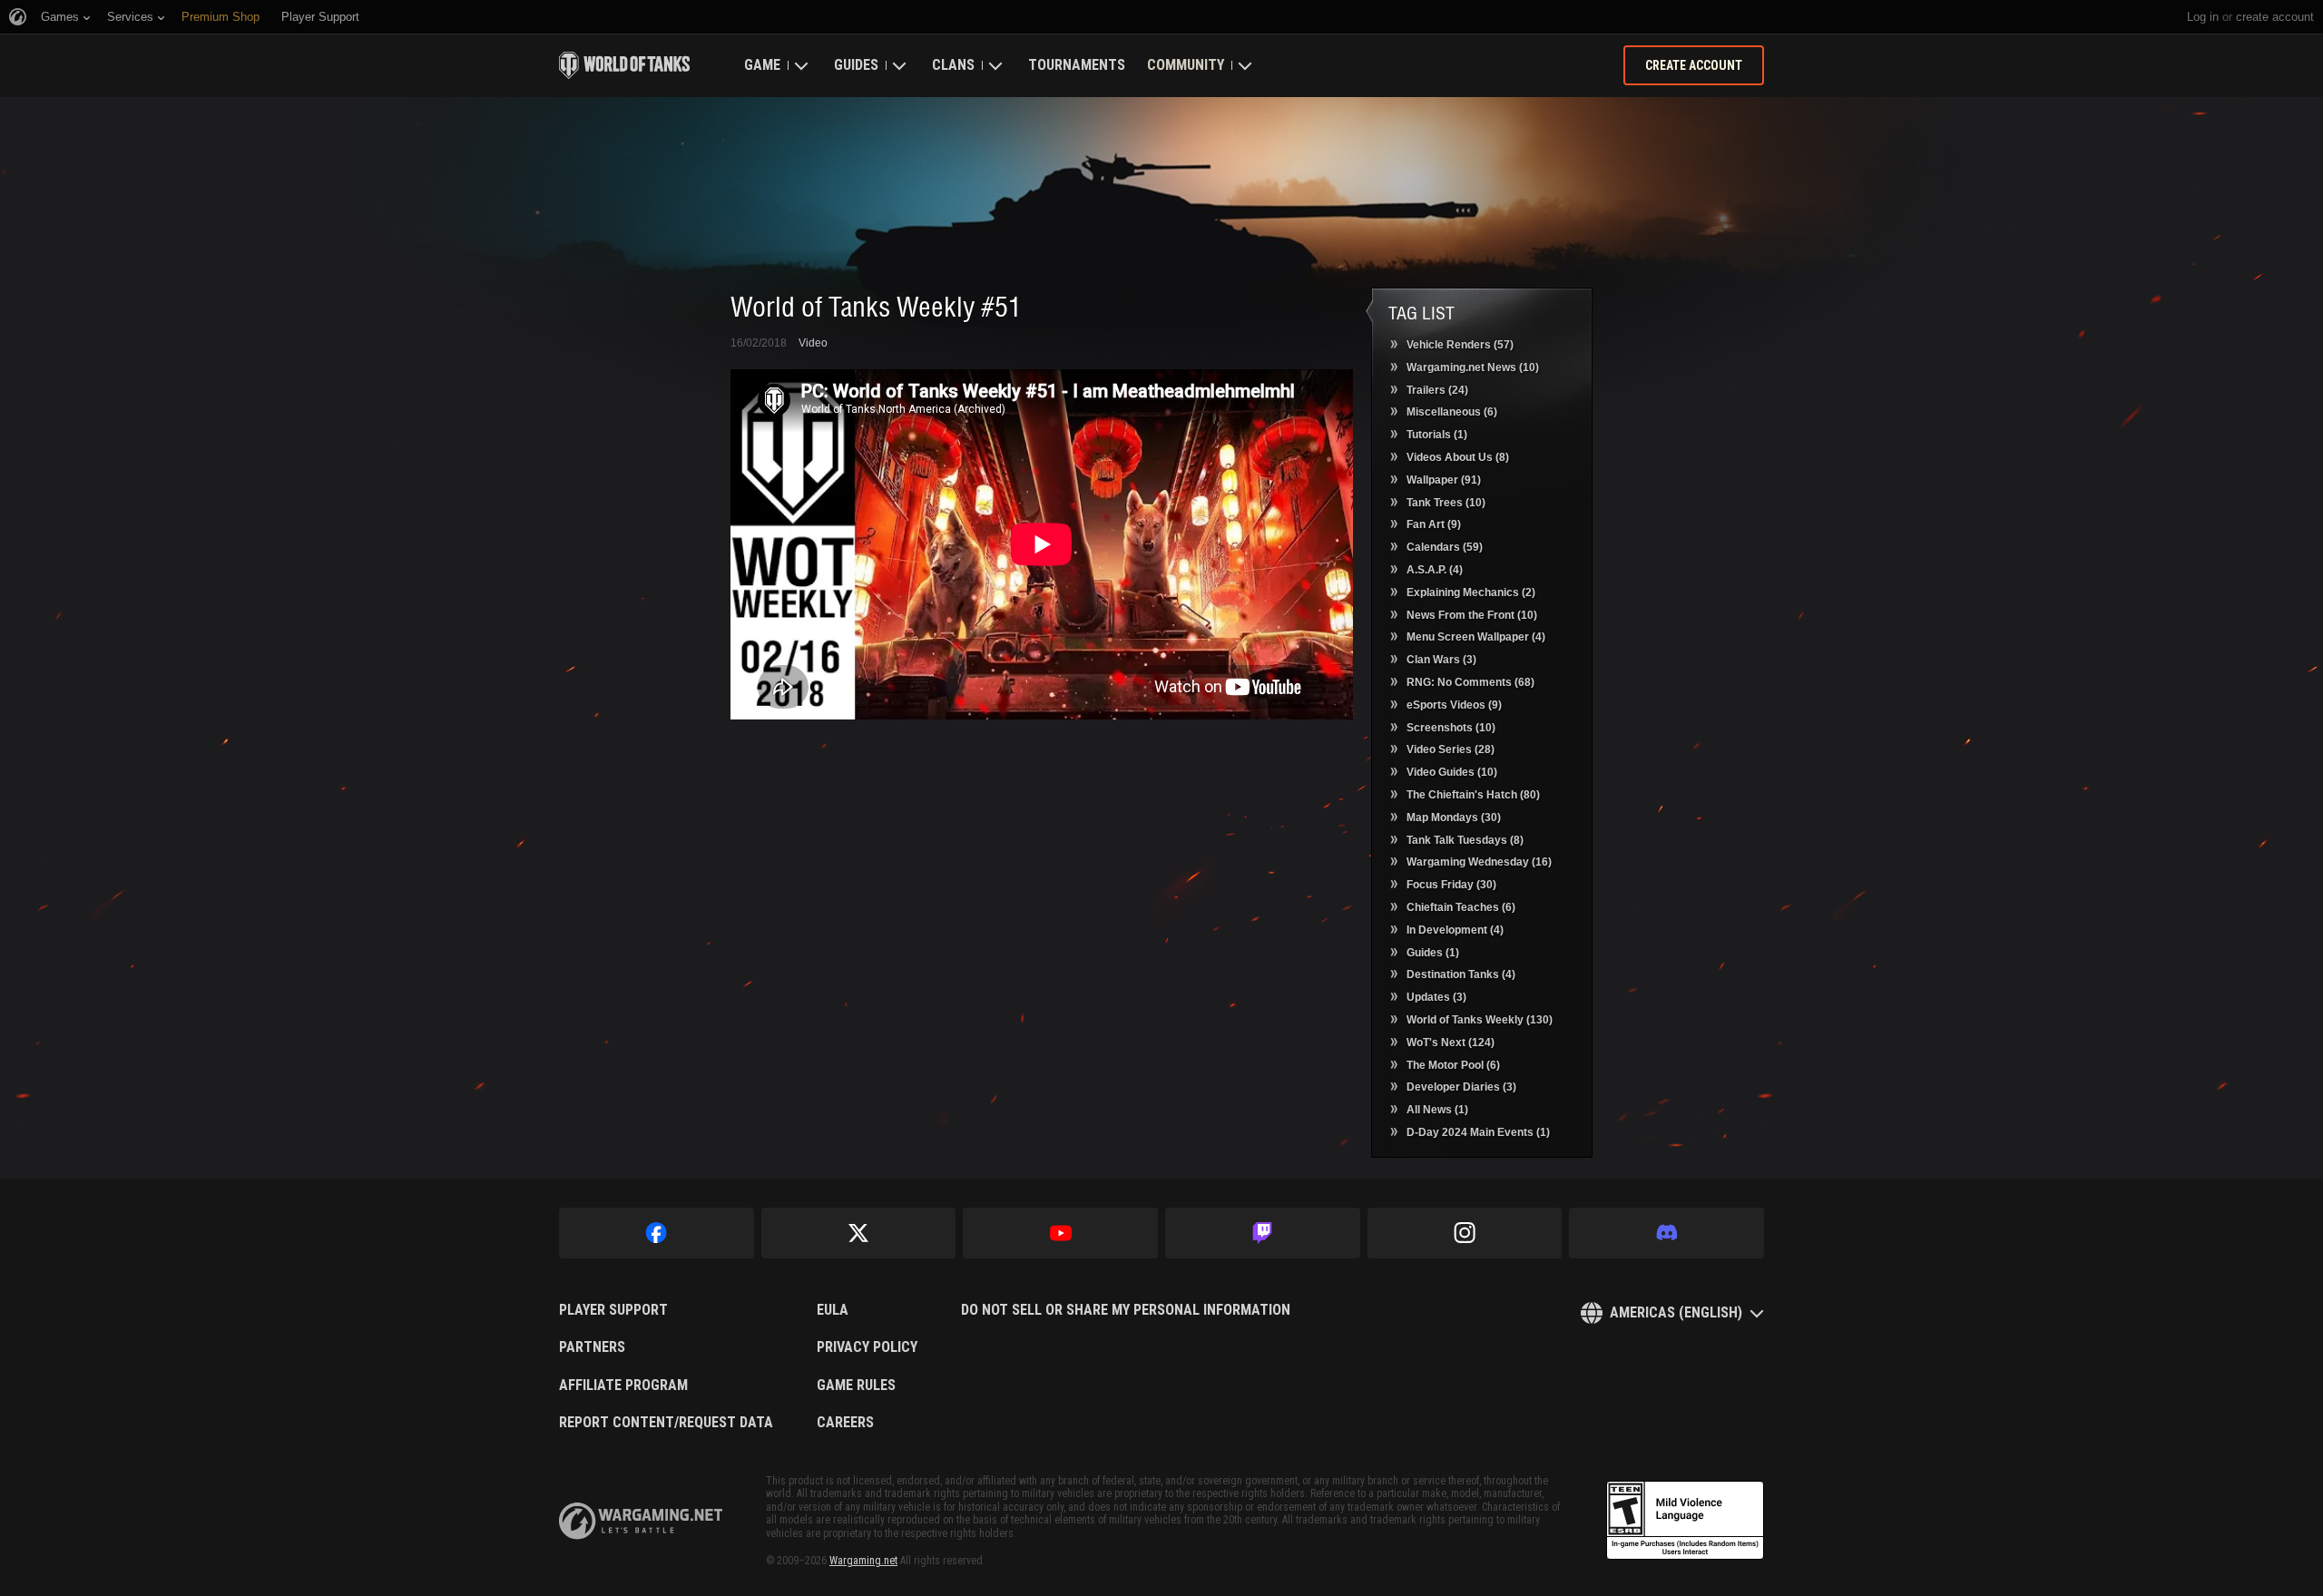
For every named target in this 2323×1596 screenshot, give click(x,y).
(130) (1480, 1020)
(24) (1437, 390)
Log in (2203, 17)
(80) (1473, 795)
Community (1186, 65)
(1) (1437, 435)
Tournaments (1077, 65)
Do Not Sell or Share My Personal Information (1126, 1310)
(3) (1441, 660)
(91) (1444, 480)
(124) (1451, 1043)
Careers (845, 1423)
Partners (592, 1347)
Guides (856, 65)
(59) (1445, 547)
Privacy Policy (867, 1347)
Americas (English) (1676, 1312)
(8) (1458, 457)
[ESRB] (1685, 1521)
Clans (953, 65)
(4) (1435, 570)
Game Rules (856, 1385)
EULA (833, 1310)
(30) (1454, 818)
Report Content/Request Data (666, 1423)
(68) (1470, 682)
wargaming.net (641, 1521)
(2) (1471, 592)
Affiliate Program (623, 1385)
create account (2275, 17)
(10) (1473, 367)
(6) (1452, 412)
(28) (1451, 749)
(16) (1479, 862)
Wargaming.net (863, 1561)
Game (762, 65)
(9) (1434, 524)
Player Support (613, 1310)
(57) (1460, 345)
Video (813, 343)
